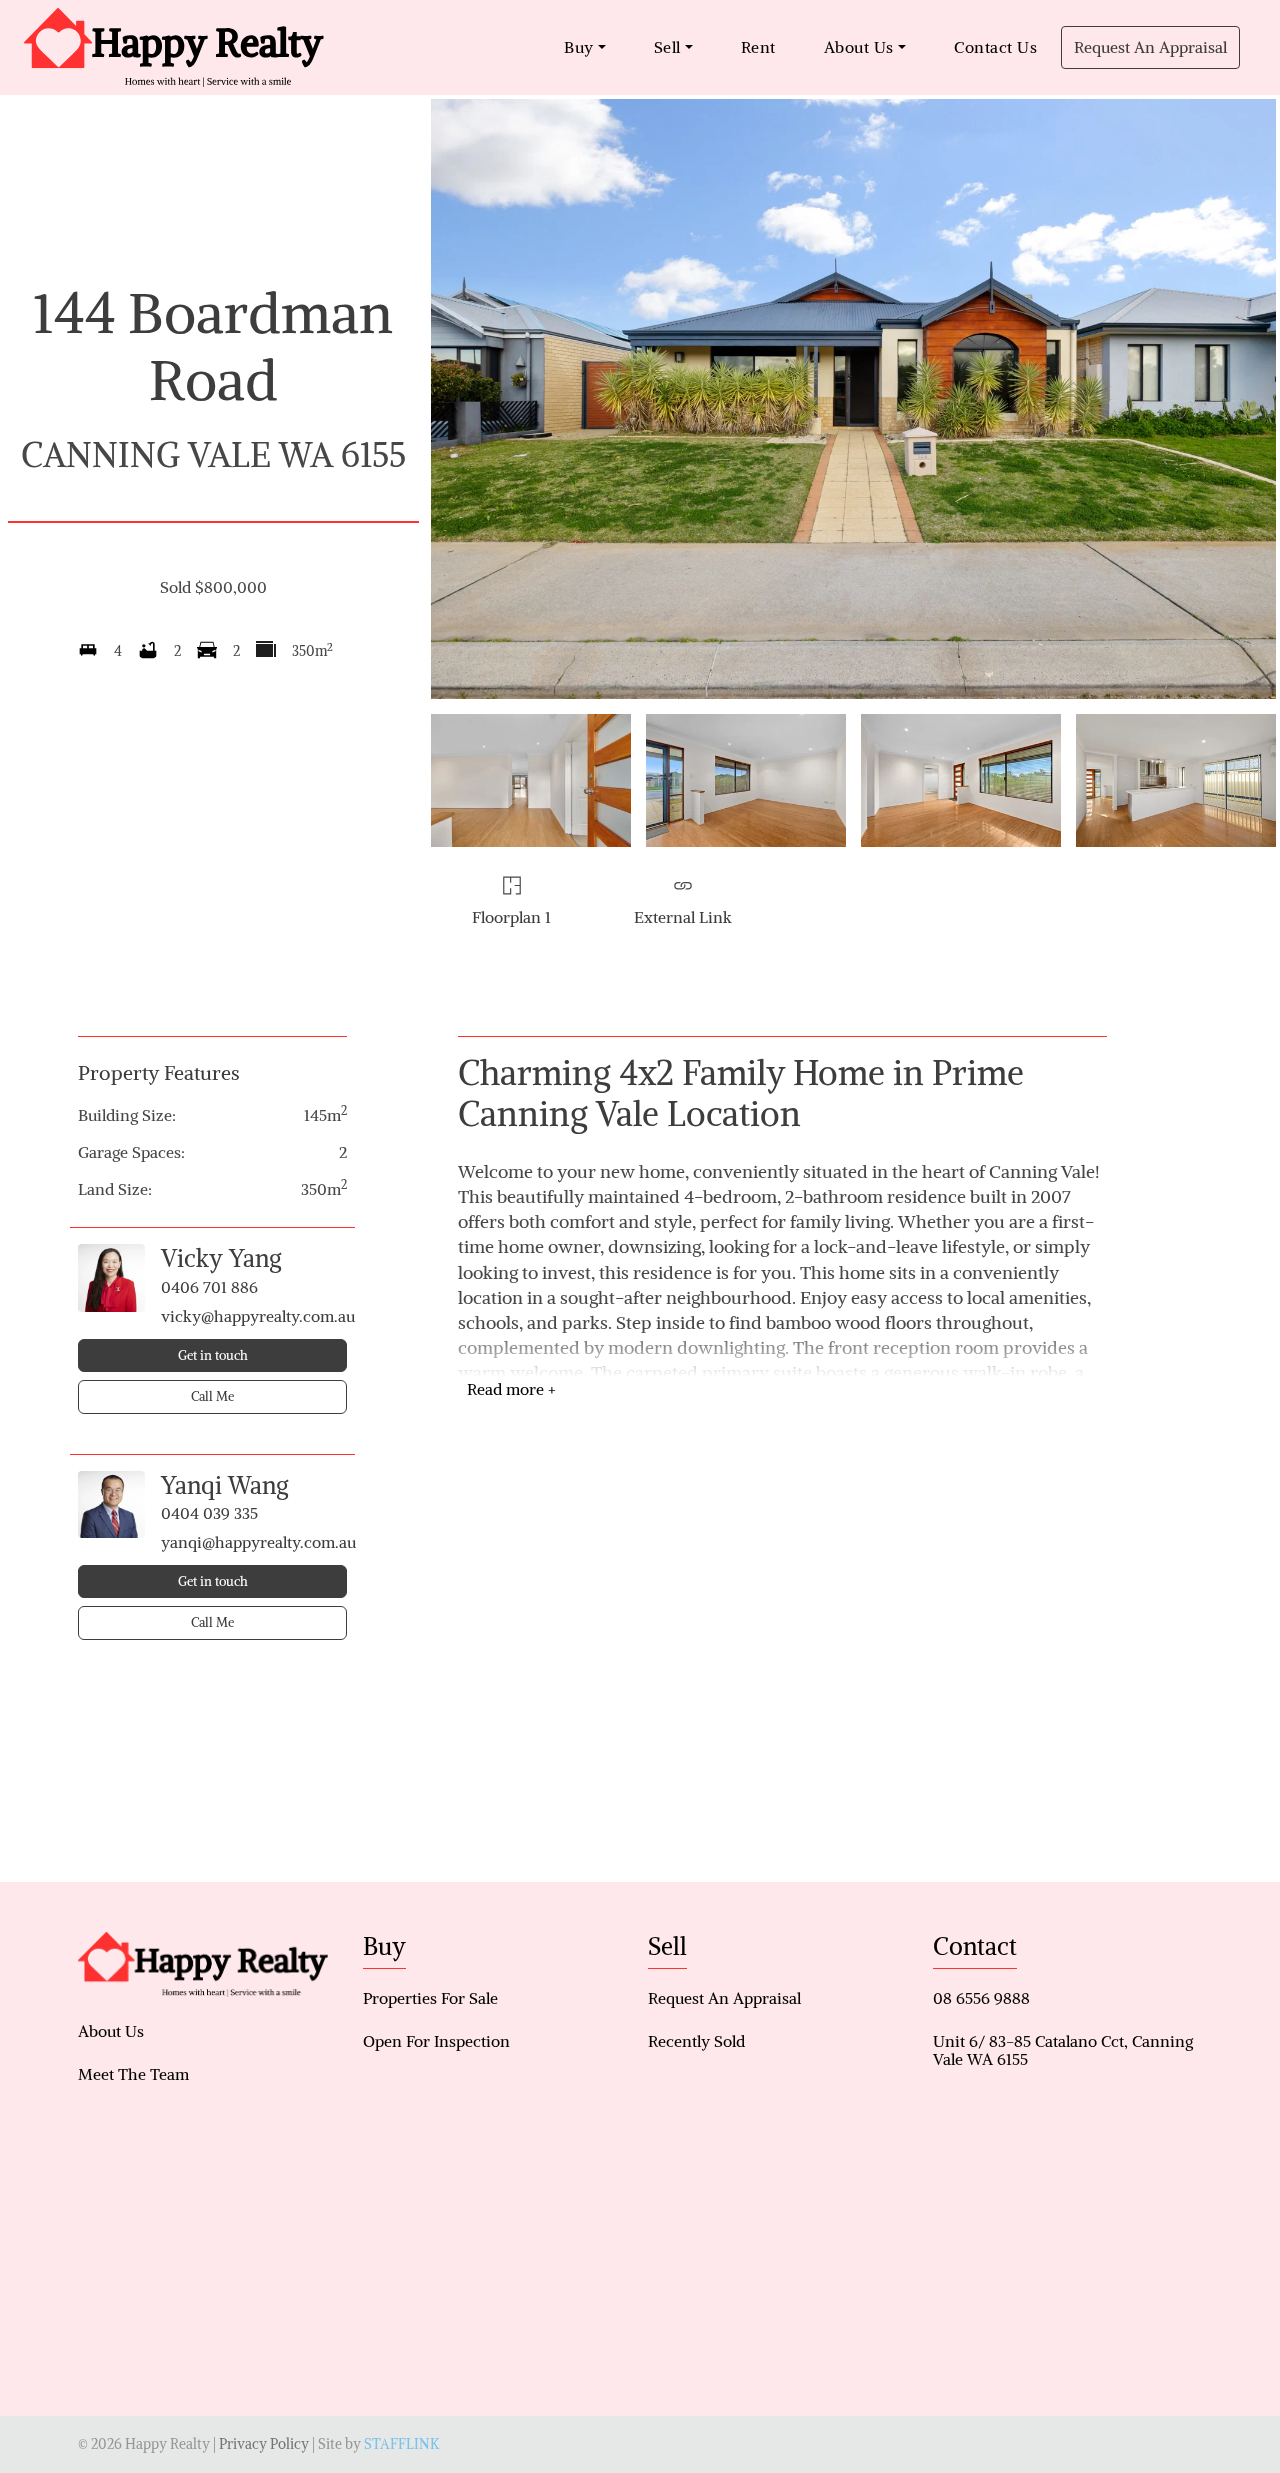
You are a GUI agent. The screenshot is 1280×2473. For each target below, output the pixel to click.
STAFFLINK (401, 2444)
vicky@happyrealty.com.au (254, 1316)
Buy (579, 47)
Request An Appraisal (1150, 47)
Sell (667, 47)
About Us (859, 47)
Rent (758, 47)
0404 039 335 (209, 1513)
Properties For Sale (430, 1998)
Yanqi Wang (225, 1485)
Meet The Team (133, 2074)
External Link (683, 917)
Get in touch (213, 1355)
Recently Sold (696, 2041)
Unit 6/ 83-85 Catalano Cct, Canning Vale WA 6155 (1063, 2050)
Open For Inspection (436, 2041)
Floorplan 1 (511, 917)
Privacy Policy (264, 2444)
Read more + (511, 1389)
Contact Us (995, 47)
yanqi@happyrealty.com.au (254, 1542)
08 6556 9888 (981, 1998)
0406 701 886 (209, 1287)
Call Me (212, 1396)
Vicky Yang (221, 1258)
